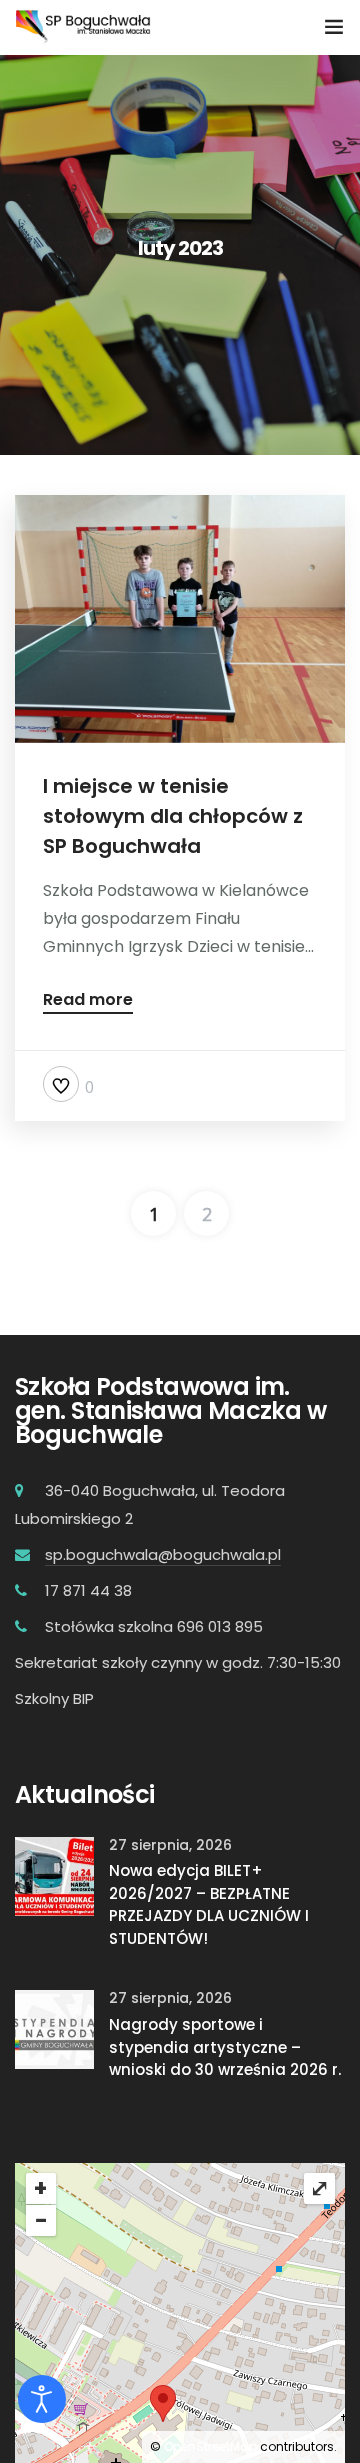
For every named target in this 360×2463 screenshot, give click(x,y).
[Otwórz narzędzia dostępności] (42, 2399)
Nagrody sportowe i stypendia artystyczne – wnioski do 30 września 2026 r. (225, 2047)
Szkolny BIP (54, 1698)
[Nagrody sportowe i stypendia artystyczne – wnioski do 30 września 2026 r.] (54, 2028)
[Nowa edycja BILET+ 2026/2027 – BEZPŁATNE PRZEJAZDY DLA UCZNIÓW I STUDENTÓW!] (54, 1874)
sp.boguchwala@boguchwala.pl (163, 1554)
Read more (88, 1001)
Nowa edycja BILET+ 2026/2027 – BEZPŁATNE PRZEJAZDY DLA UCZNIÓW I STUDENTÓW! (209, 1904)
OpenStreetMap (210, 2446)
